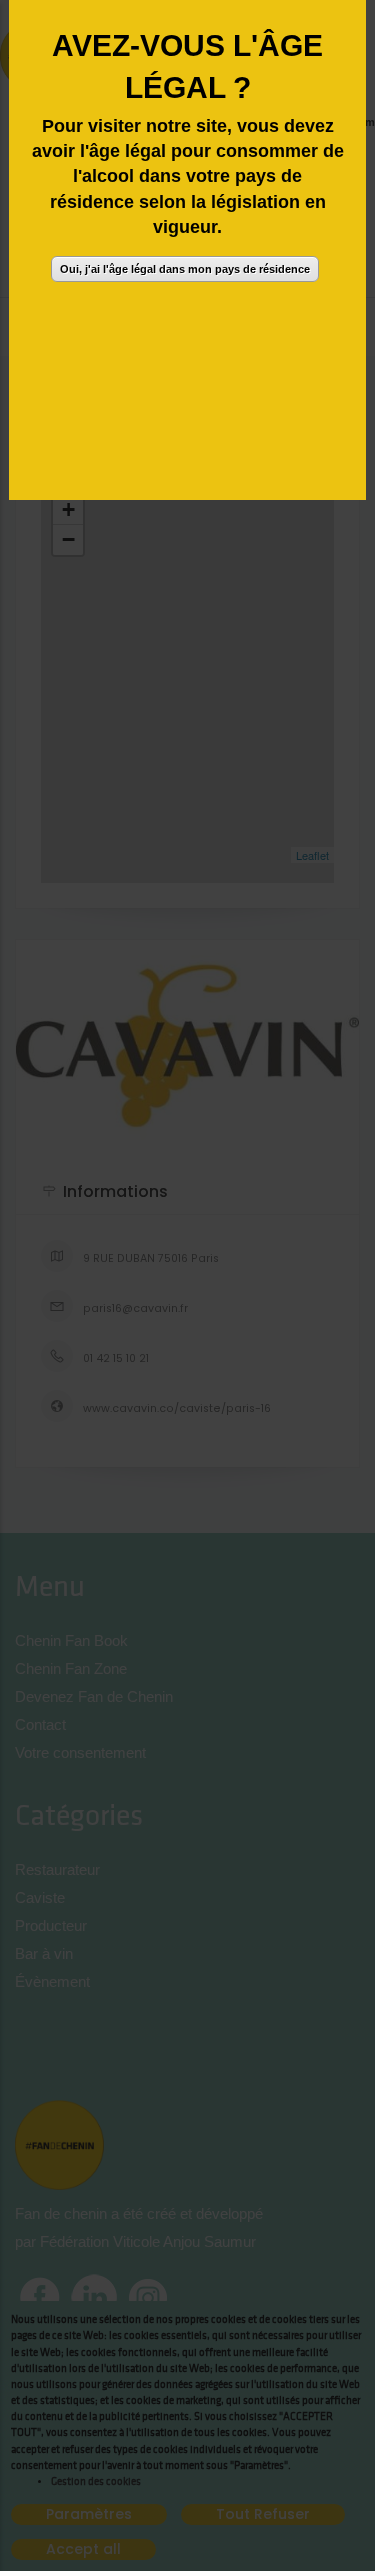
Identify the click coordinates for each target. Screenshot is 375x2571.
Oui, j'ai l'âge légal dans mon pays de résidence (185, 269)
